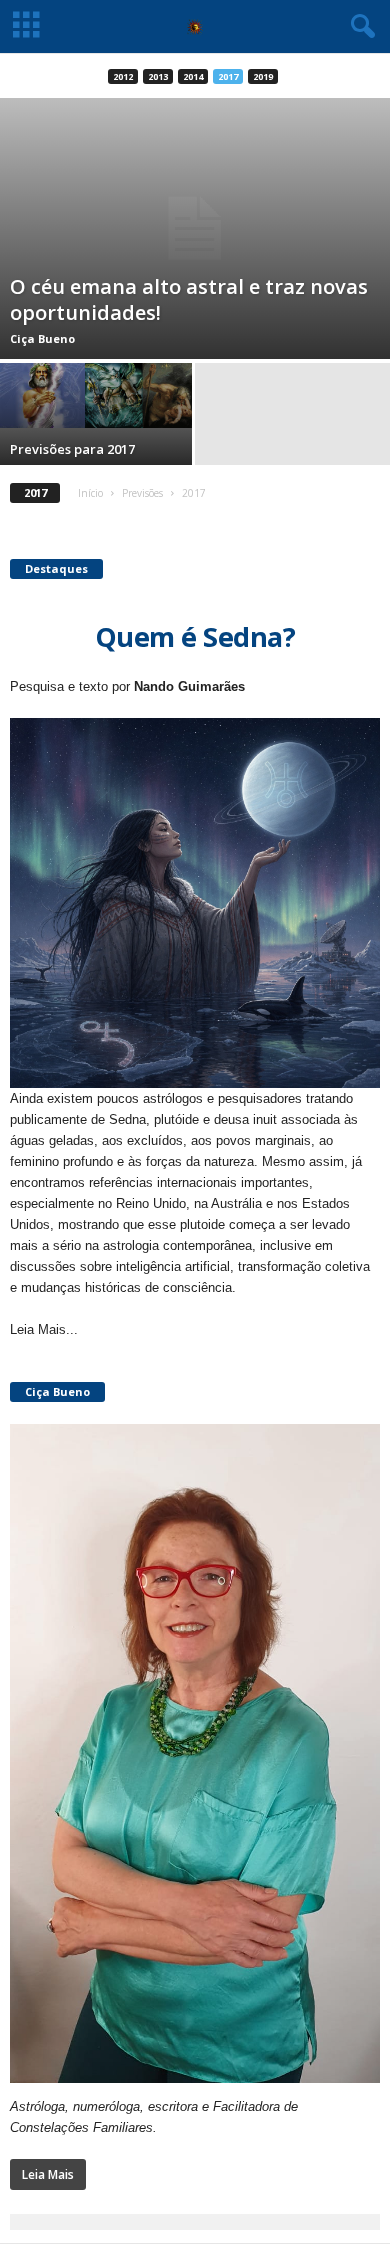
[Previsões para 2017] (97, 395)
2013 (158, 76)
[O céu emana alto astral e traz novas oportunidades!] (195, 228)
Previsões (142, 493)
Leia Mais (48, 2174)
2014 (193, 76)
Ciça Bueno (42, 338)
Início (90, 493)
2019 (263, 76)
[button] (359, 27)
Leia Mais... (44, 1329)
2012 (123, 76)
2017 (228, 76)
